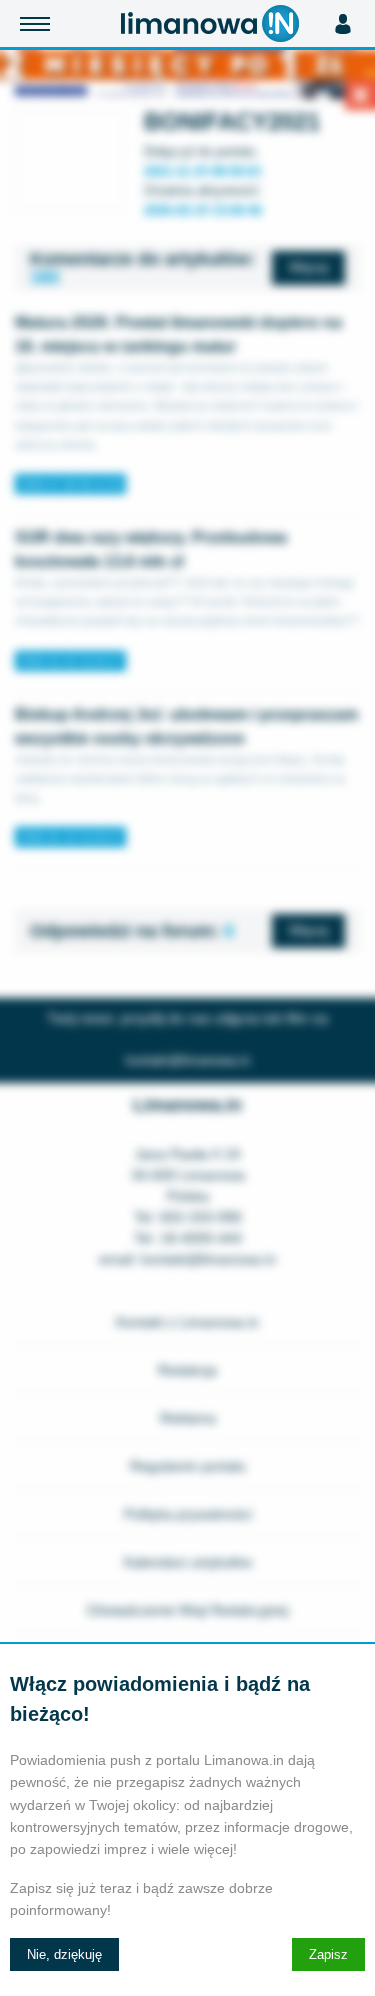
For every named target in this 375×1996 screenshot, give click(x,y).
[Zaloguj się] (342, 24)
